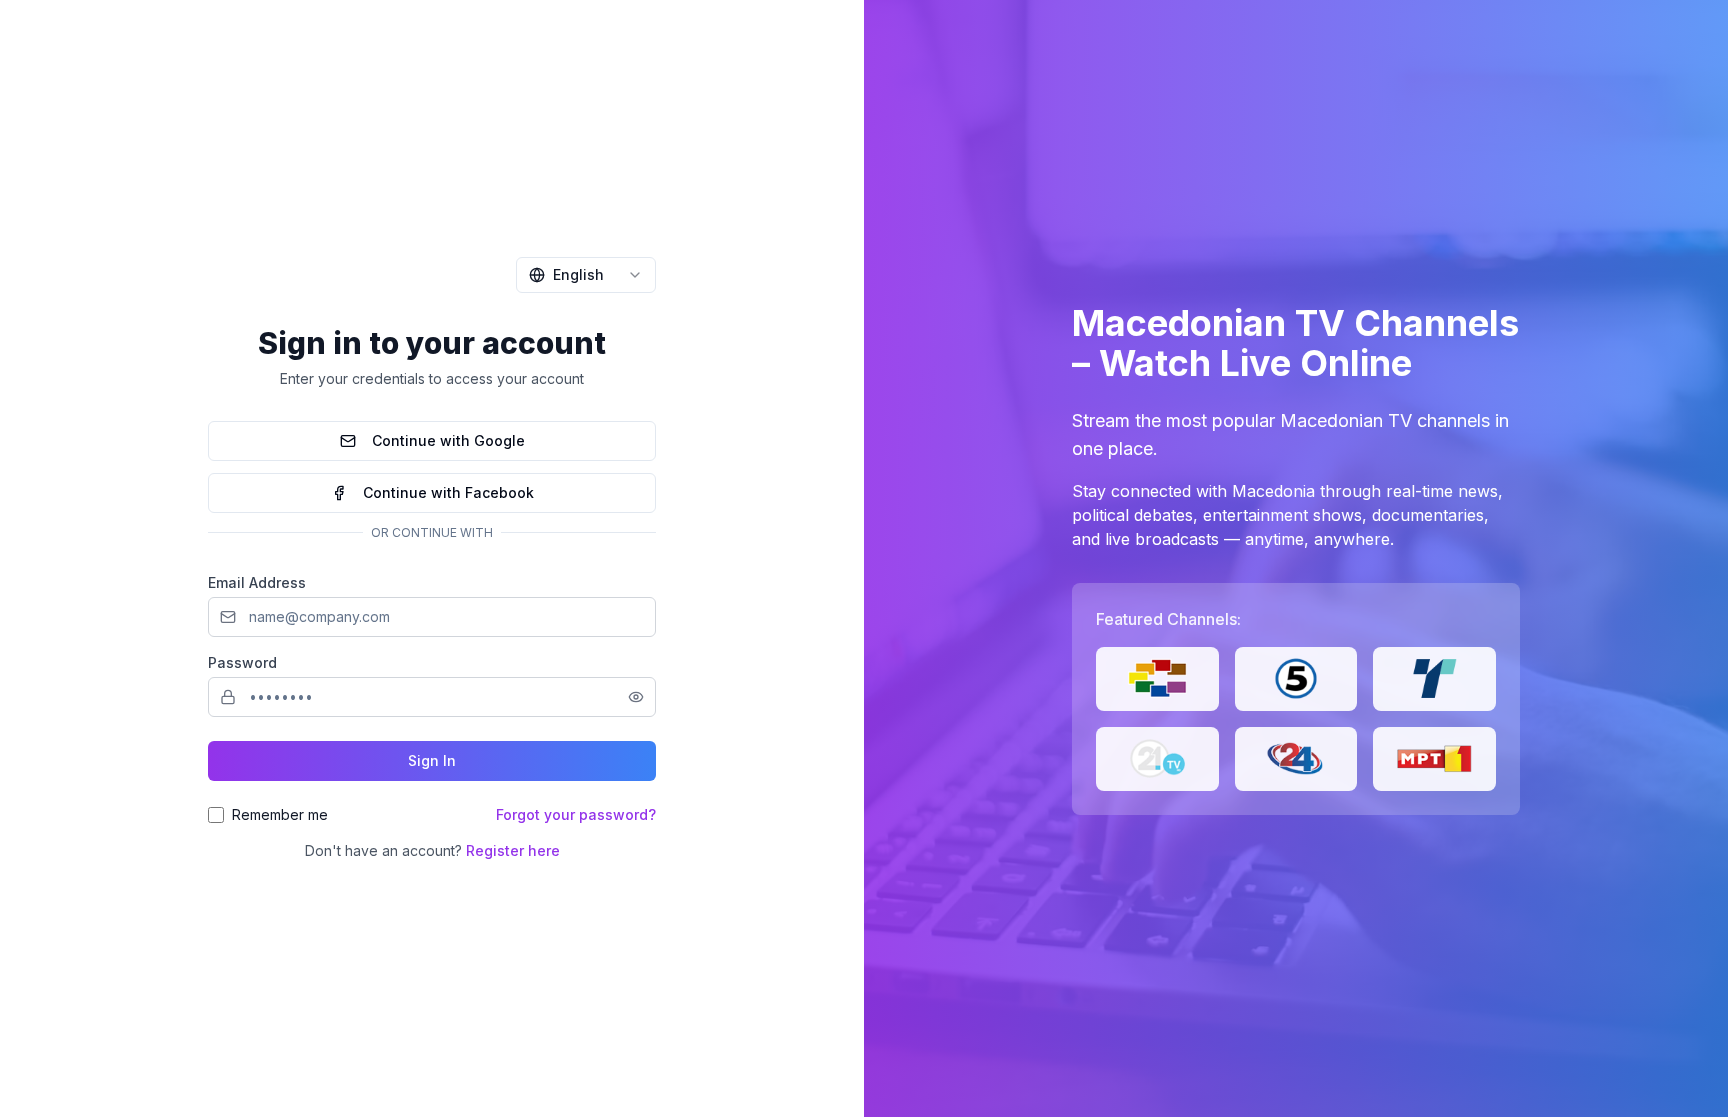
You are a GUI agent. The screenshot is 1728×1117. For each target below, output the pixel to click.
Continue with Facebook (448, 492)
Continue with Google (448, 440)
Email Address (257, 582)
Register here (513, 850)
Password (242, 662)
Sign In (432, 760)
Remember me (280, 814)
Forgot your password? (576, 814)
